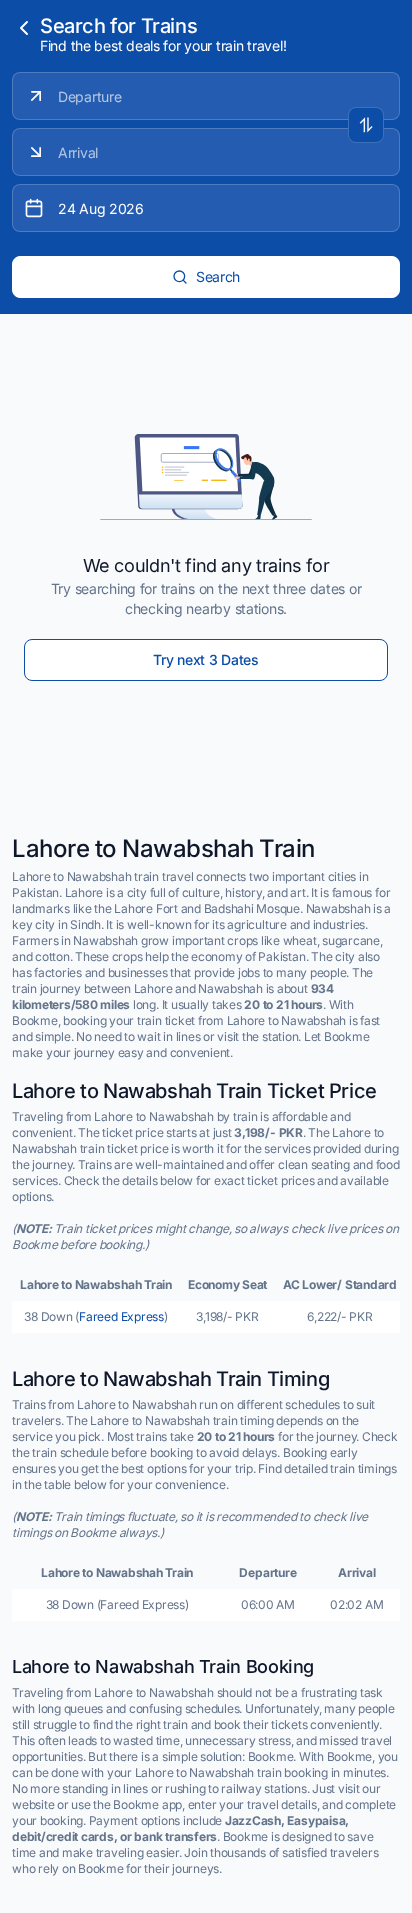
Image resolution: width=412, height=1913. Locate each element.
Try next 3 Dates (206, 659)
